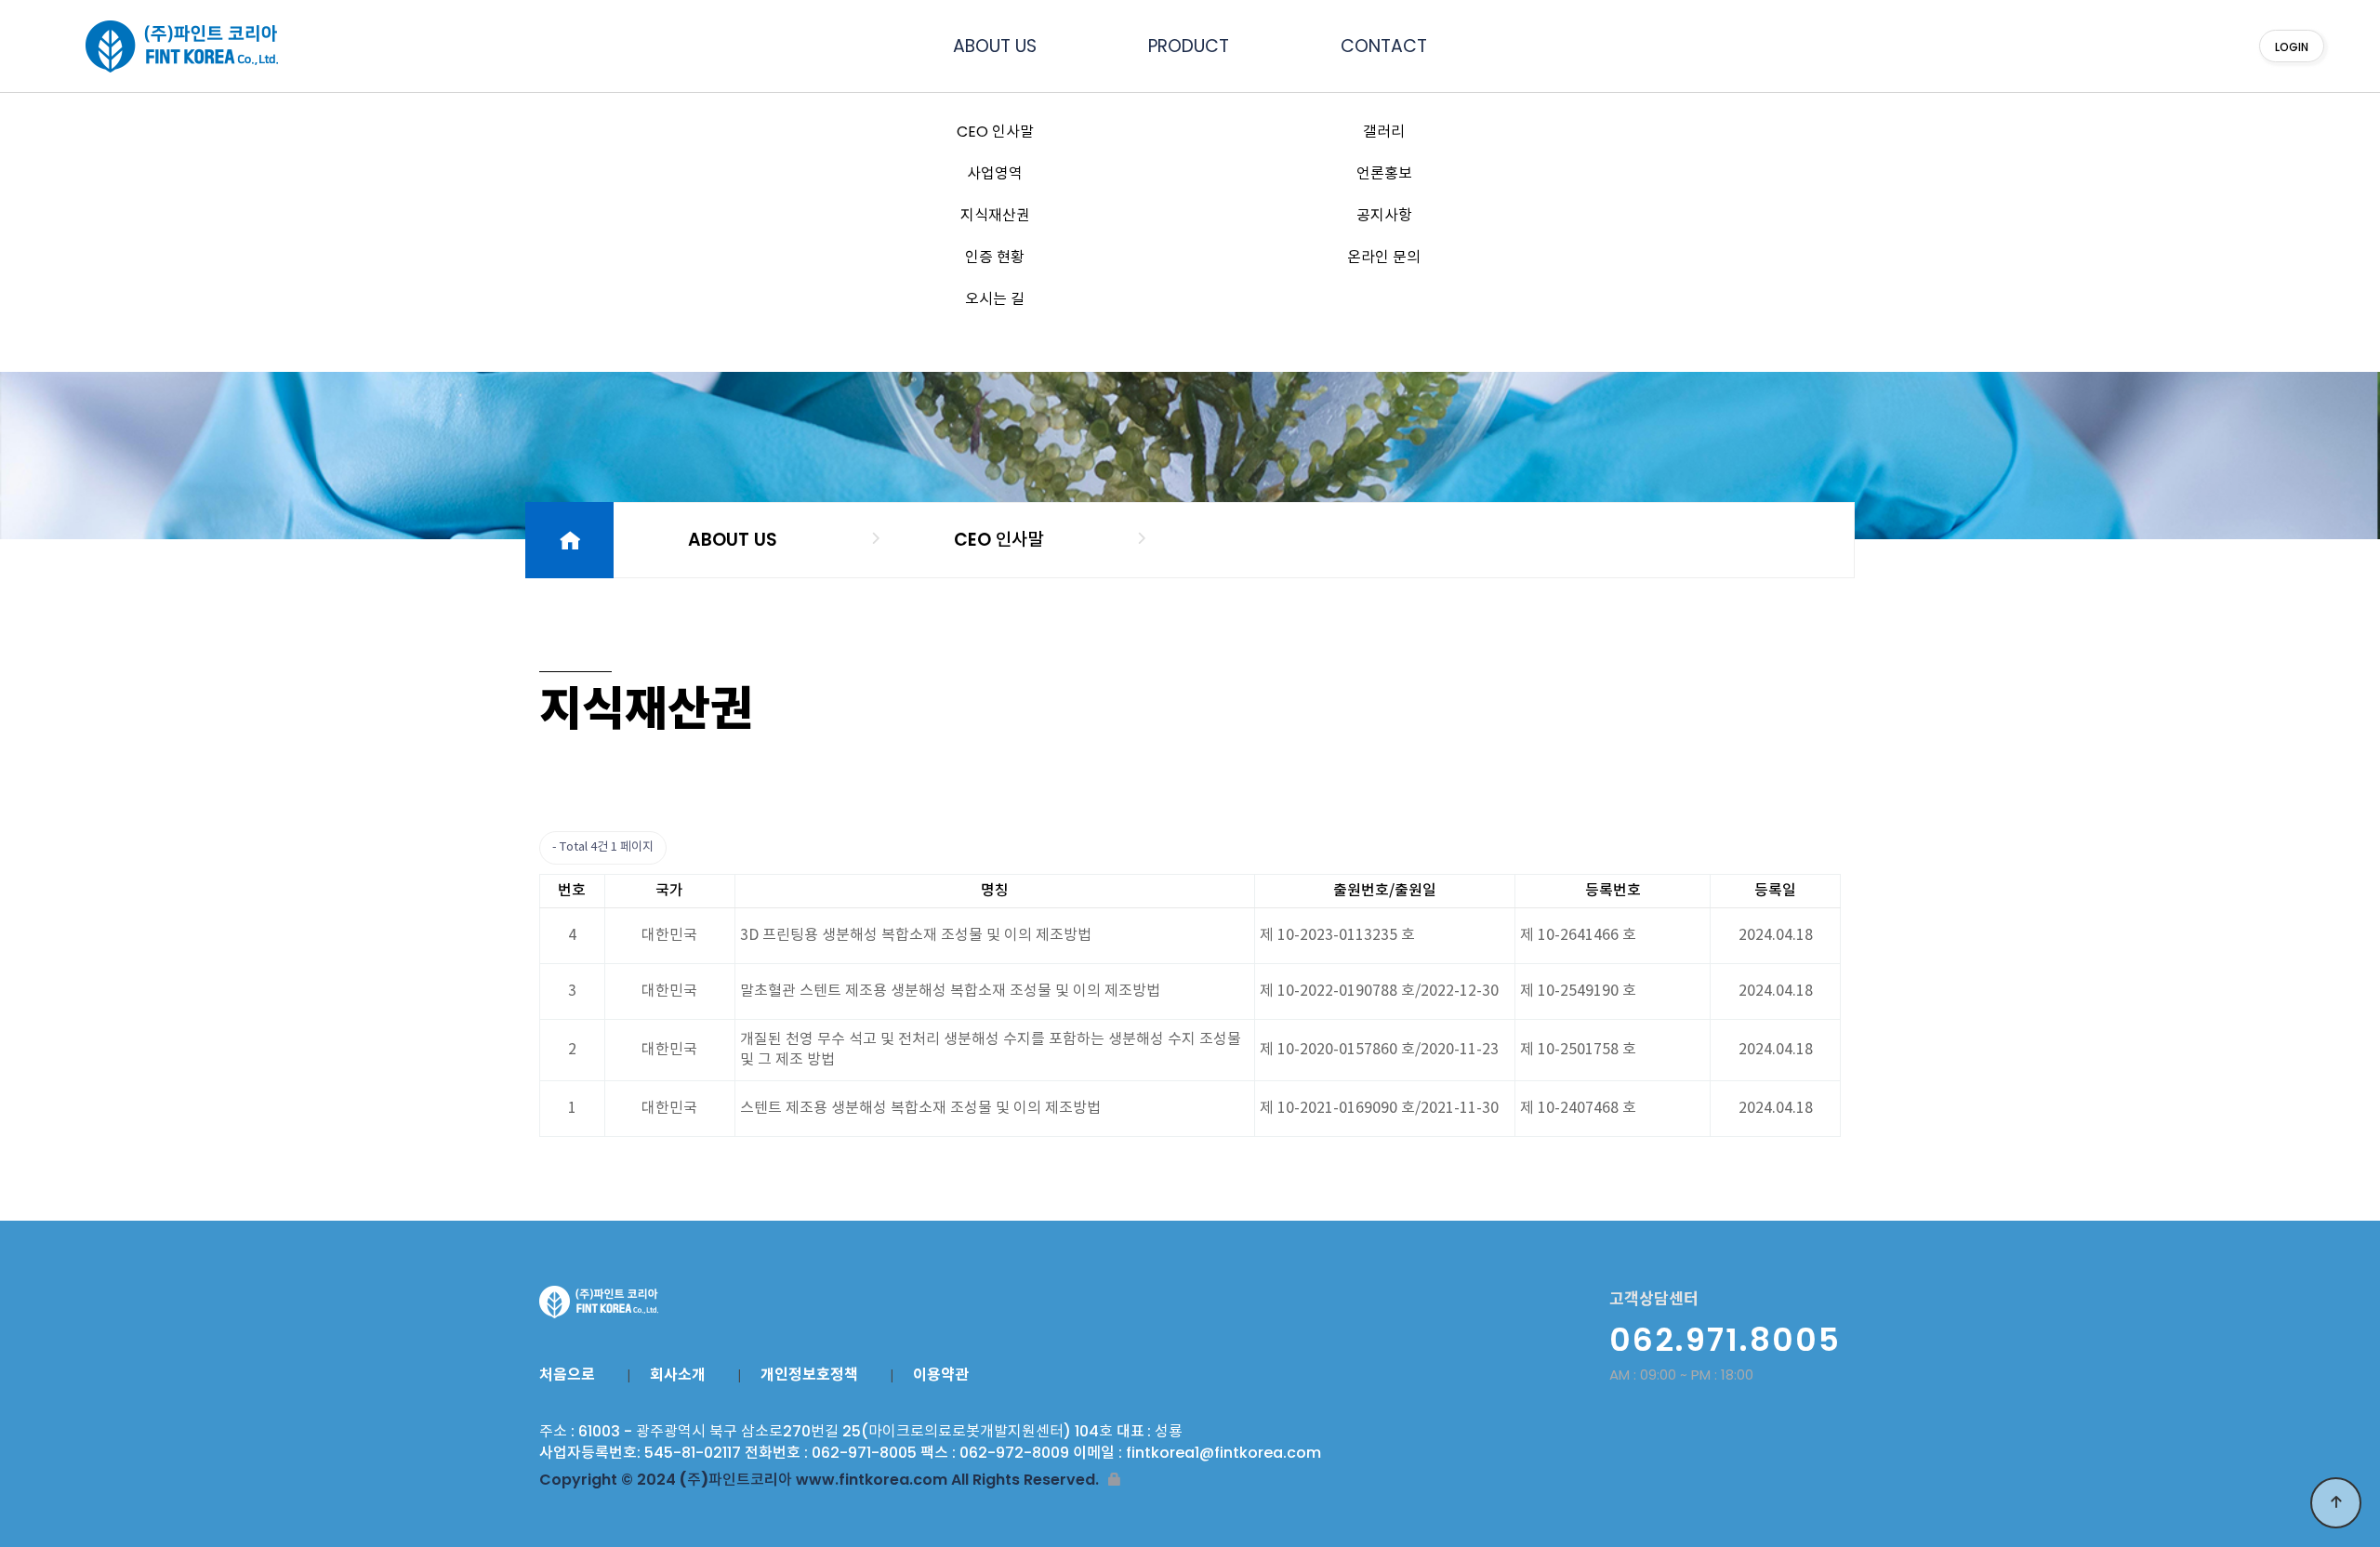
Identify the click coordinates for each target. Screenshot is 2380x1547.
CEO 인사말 (998, 540)
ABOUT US (995, 46)
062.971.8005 (1725, 1340)
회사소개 (678, 1375)
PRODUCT (1189, 46)
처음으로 (567, 1375)
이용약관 (941, 1375)
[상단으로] (2336, 1503)
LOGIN (2292, 47)
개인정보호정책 (809, 1375)
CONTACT (1384, 46)
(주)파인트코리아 (167, 46)
